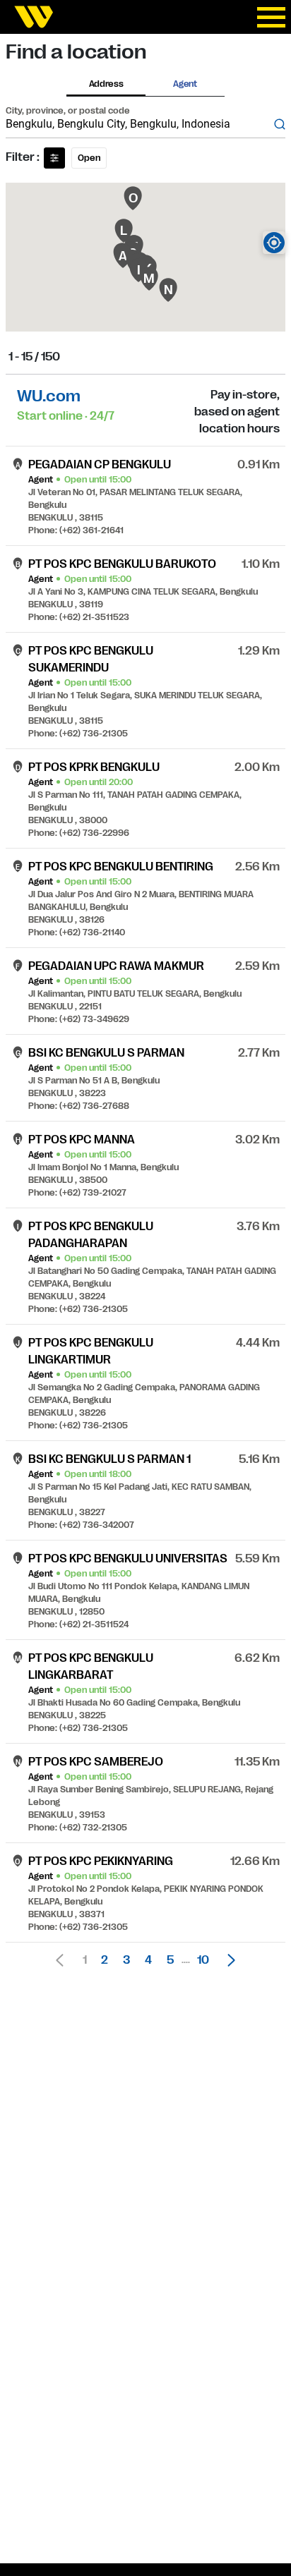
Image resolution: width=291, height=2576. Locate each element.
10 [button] (203, 1960)
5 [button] (170, 1960)
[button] (227, 1960)
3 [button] (126, 1960)
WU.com (49, 396)
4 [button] (148, 1960)
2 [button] (105, 1960)
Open (89, 158)
